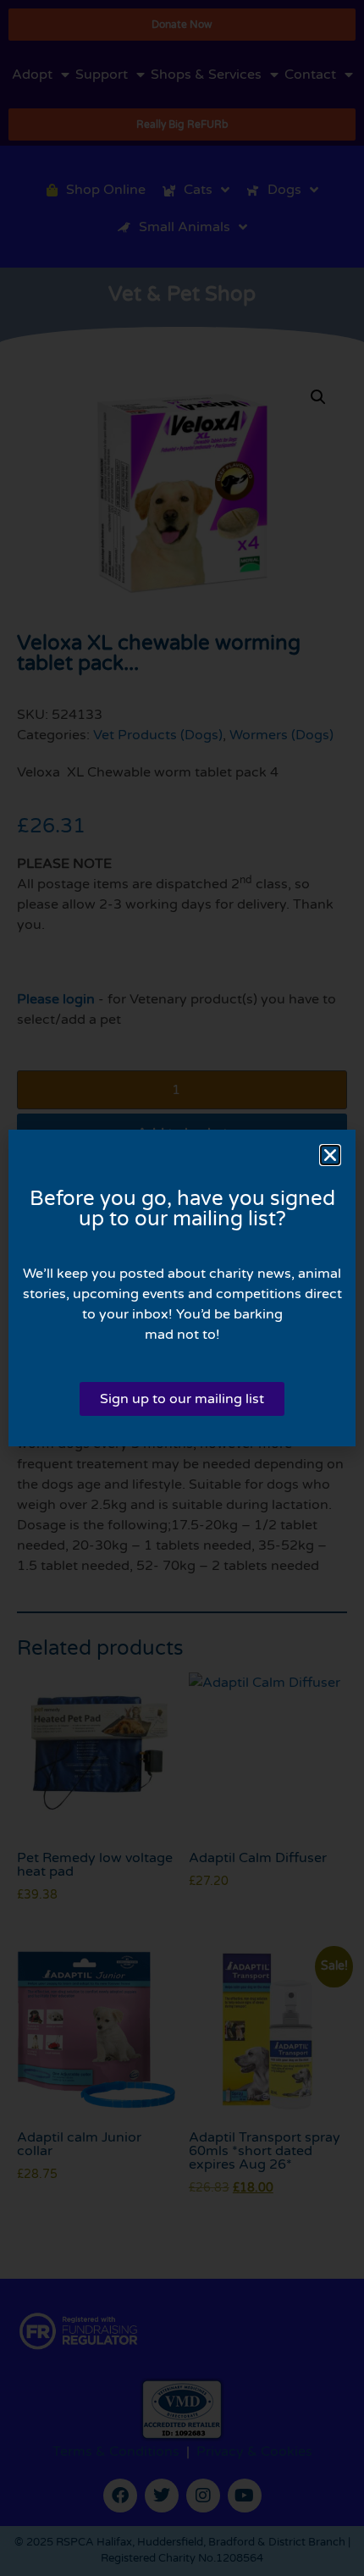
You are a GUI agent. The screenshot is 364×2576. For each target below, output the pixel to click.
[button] (330, 1155)
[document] (182, 1288)
